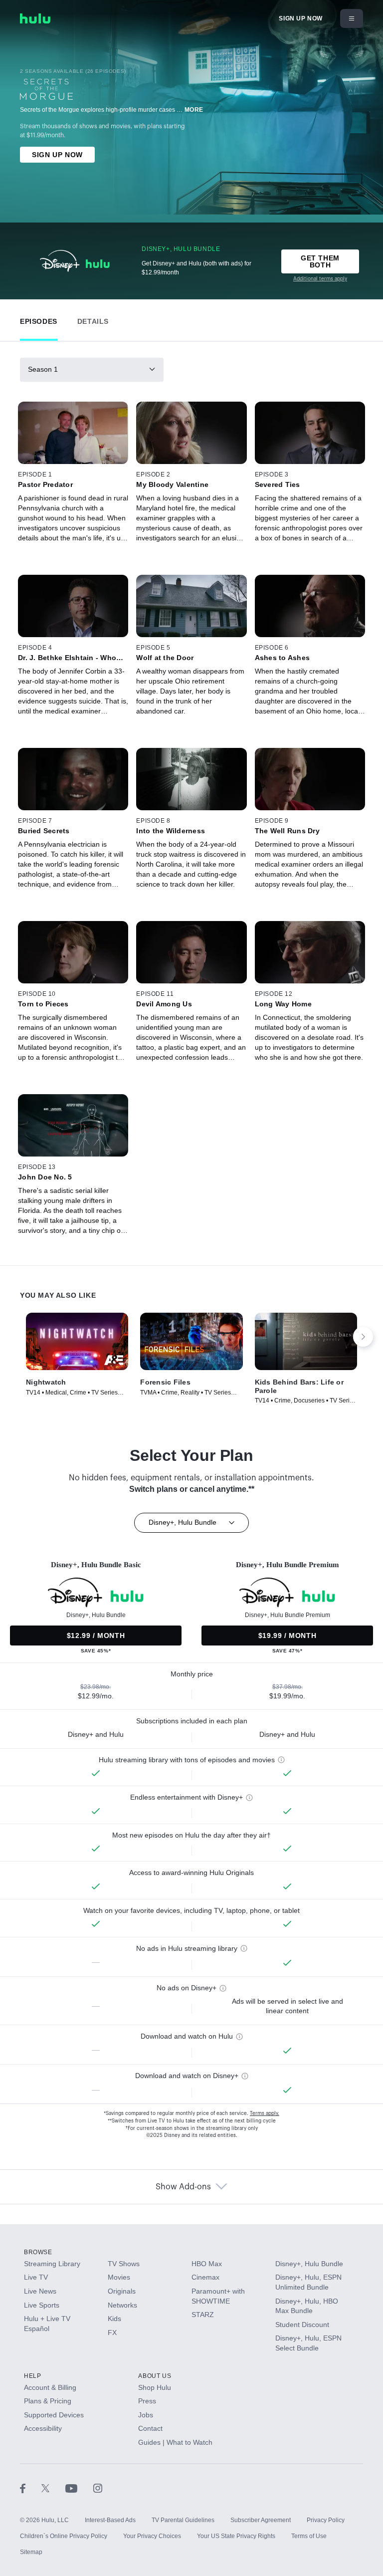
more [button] (194, 110)
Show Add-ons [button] (183, 2187)
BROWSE (38, 2252)
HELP (32, 2376)
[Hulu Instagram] (98, 2488)
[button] (39, 319)
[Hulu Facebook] (31, 2488)
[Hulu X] (53, 2488)
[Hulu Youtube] (79, 2488)
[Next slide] (363, 1337)
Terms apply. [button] (265, 2113)
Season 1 (43, 369)
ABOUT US (155, 2376)
